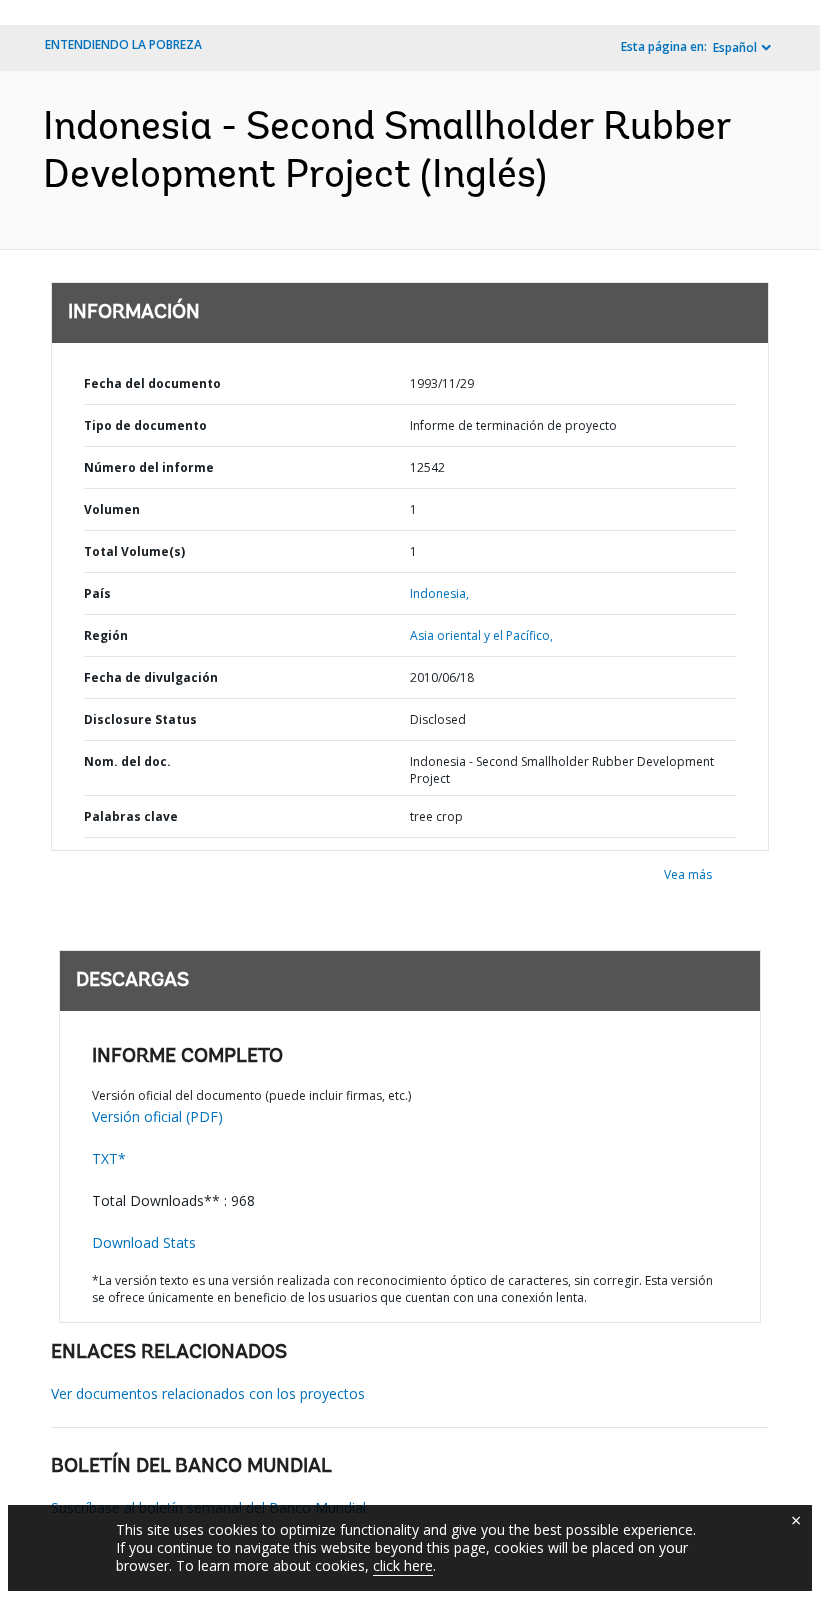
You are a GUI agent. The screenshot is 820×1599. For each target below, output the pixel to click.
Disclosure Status (140, 719)
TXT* (109, 1158)
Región (106, 635)
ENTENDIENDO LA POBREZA (123, 44)
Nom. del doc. (127, 761)
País (97, 593)
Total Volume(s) (134, 551)
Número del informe (149, 467)
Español (735, 47)
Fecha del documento (152, 383)
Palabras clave (131, 816)
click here (403, 1565)
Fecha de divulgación (151, 677)
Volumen (112, 509)
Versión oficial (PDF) (157, 1116)
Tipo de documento (145, 425)
